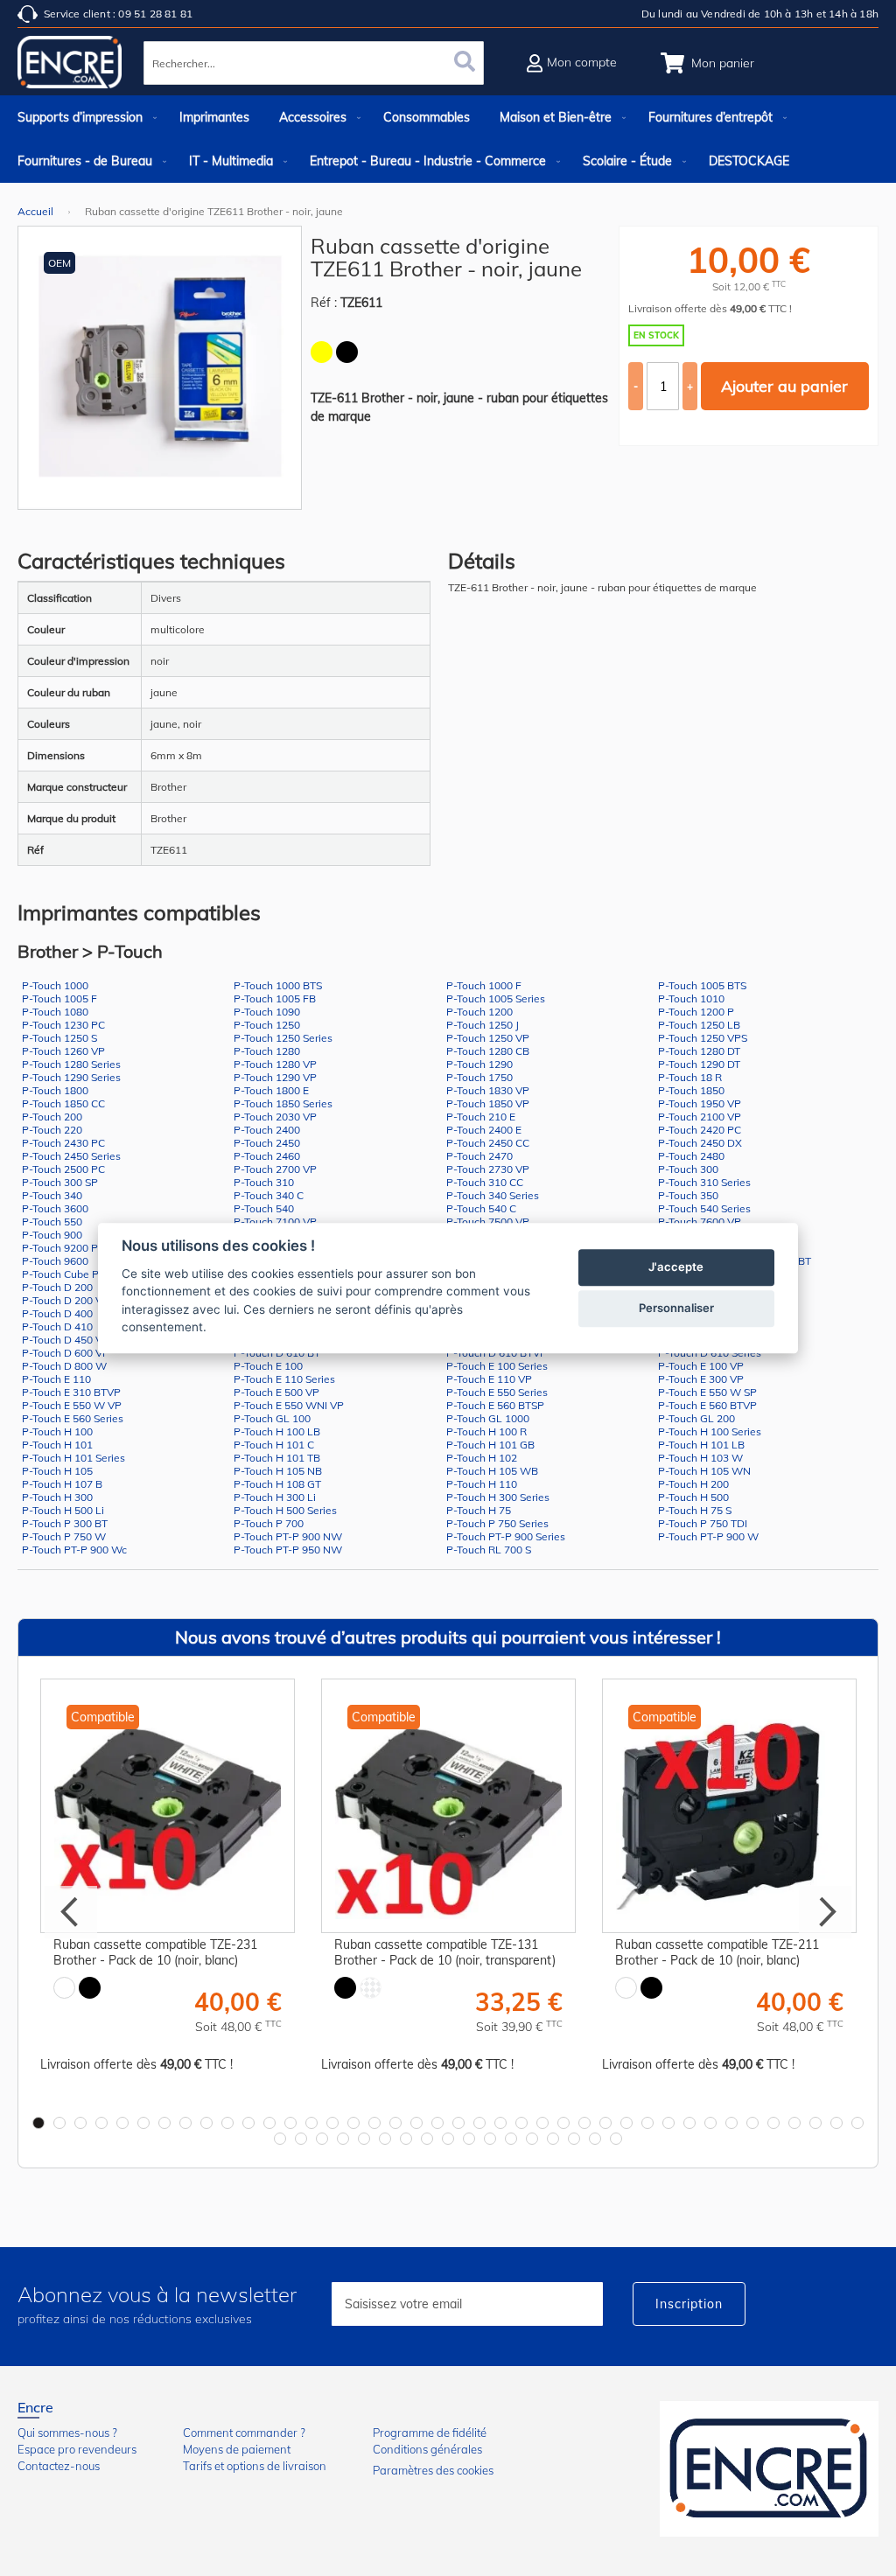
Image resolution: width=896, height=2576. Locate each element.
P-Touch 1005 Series (496, 998)
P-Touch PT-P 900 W (708, 1536)
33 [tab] (710, 2123)
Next (825, 1912)
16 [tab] (353, 2123)
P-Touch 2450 (267, 1143)
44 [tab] (343, 2139)
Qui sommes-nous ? (67, 2433)
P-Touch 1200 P (696, 1012)
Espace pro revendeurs (77, 2449)
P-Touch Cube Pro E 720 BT (88, 1274)
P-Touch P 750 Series (497, 1523)
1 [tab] (38, 2123)
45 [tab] (364, 2139)
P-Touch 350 (688, 1195)
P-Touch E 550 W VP (72, 1405)
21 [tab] (458, 2123)
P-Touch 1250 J (483, 1025)
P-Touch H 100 (57, 1431)
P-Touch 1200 (479, 1012)
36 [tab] (773, 2123)
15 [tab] (332, 2123)
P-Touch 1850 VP (488, 1103)
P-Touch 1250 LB (699, 1025)
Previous (71, 1912)
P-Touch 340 (52, 1195)
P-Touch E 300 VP (701, 1379)
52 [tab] (511, 2139)
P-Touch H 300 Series (498, 1497)
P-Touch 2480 (691, 1156)
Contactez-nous (59, 2466)
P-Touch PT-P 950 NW (288, 1550)
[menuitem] (84, 117)
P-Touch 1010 (691, 998)
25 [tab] (542, 2123)
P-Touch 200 (52, 1117)
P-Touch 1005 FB (275, 998)
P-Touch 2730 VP (488, 1169)
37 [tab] (794, 2123)
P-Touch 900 (52, 1235)
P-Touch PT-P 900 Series (506, 1536)
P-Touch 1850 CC (63, 1103)
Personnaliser (676, 1308)
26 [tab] (563, 2123)
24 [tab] (521, 2123)
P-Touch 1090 (267, 1012)
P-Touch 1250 (267, 1025)
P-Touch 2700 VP (275, 1169)
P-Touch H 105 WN (704, 1471)
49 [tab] (448, 2139)
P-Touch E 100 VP (701, 1366)
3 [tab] (80, 2123)
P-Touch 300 (688, 1169)
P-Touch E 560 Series (73, 1418)
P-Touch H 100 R (486, 1431)
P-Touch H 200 (693, 1484)
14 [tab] (311, 2123)
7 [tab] (164, 2123)
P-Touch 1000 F (484, 985)
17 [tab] (374, 2123)
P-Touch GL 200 (696, 1418)
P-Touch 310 (264, 1182)
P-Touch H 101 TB (277, 1458)
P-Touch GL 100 (272, 1418)
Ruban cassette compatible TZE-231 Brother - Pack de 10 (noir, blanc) (155, 1952)
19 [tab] (416, 2123)
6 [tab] (143, 2123)
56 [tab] (595, 2139)
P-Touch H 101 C (274, 1445)
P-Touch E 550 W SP (707, 1392)
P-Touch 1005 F (59, 998)
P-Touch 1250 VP (488, 1038)
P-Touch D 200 (57, 1287)
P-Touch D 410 (57, 1326)
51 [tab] (490, 2139)
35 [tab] (752, 2123)
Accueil (35, 211)
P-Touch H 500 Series (285, 1510)
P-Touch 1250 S (59, 1038)
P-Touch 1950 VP (700, 1103)
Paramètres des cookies (433, 2470)
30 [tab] (647, 2123)
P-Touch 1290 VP (275, 1077)
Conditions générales (427, 2449)
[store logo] (70, 66)
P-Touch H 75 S (695, 1510)
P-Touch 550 (52, 1222)
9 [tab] (206, 2123)
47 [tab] (406, 2139)
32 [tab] (689, 2123)
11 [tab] (248, 2123)
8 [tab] (185, 2123)
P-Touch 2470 (479, 1156)
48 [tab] (427, 2139)
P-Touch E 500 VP (276, 1392)
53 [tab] (532, 2139)
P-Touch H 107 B (62, 1484)
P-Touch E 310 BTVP (71, 1392)
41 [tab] (280, 2139)
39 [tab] (836, 2123)
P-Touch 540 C (481, 1208)
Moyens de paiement (237, 2449)
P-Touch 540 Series (704, 1208)
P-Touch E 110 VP (489, 1379)
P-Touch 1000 (55, 985)
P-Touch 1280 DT (699, 1051)
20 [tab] (437, 2123)
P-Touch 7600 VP (700, 1222)
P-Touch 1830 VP (488, 1090)
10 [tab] (227, 2123)
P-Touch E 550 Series (497, 1392)
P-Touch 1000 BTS (278, 985)
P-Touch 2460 (267, 1156)
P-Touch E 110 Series (284, 1379)
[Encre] (769, 2469)
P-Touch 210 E (481, 1117)
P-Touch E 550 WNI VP (289, 1405)
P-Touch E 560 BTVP (707, 1405)
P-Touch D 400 (57, 1313)
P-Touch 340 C (269, 1195)
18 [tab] (395, 2123)
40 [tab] (857, 2123)
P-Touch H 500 (693, 1497)
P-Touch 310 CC (485, 1182)
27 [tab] (584, 2123)
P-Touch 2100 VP (700, 1117)
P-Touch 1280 (267, 1051)
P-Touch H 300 (57, 1497)
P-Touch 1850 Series (283, 1103)
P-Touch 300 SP (60, 1182)
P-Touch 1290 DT (699, 1064)
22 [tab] (479, 2123)
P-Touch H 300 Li (275, 1497)
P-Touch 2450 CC (488, 1143)
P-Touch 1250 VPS (703, 1038)
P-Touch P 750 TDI (703, 1523)
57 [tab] (616, 2139)
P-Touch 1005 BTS (702, 985)
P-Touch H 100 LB (277, 1431)
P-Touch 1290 (479, 1064)
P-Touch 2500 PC (63, 1169)
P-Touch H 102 (482, 1458)
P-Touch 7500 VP (488, 1222)
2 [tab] (59, 2123)
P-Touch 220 (52, 1130)
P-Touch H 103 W (700, 1458)
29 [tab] (626, 2123)
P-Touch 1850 (691, 1090)
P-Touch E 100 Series (497, 1366)
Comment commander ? (244, 2433)
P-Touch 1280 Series (71, 1064)
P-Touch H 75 (479, 1510)
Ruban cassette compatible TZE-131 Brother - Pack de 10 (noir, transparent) (445, 1952)
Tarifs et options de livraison (255, 2466)
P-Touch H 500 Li (63, 1510)
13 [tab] (290, 2123)
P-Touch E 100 (268, 1366)
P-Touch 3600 (55, 1208)
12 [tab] (269, 2123)
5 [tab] (122, 2123)
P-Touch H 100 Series (710, 1431)
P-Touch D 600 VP (66, 1353)
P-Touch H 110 (482, 1484)
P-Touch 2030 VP (275, 1117)
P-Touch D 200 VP (66, 1300)
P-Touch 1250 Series (283, 1038)
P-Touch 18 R (690, 1077)
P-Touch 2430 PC (63, 1143)
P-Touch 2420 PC (700, 1130)
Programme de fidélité (430, 2433)
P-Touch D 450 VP (66, 1340)
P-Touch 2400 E (484, 1130)
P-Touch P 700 (269, 1523)
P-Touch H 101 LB (701, 1445)
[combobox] (313, 63)
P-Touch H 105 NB (278, 1471)
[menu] (448, 139)
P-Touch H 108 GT (277, 1484)
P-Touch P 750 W (64, 1536)
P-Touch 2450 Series (71, 1156)
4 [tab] (101, 2123)
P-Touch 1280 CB (488, 1051)
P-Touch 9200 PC (63, 1248)
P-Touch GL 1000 (488, 1418)
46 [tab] (385, 2139)
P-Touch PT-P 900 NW (288, 1536)
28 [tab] (605, 2123)
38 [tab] (815, 2123)
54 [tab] (553, 2139)
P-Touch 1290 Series (71, 1077)
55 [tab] (574, 2139)
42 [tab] (301, 2139)
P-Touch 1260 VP (63, 1051)
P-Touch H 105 (57, 1471)
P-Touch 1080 (55, 1012)
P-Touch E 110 (56, 1379)
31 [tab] (668, 2123)
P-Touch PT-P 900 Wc (74, 1550)
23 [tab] (500, 2123)
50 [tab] (469, 2139)
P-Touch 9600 (55, 1261)
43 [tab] (322, 2139)
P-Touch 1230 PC (63, 1025)
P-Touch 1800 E (271, 1090)
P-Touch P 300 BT (65, 1523)
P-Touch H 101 (57, 1445)
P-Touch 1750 (479, 1077)
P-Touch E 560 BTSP (495, 1405)
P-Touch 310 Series (704, 1182)
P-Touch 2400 (267, 1130)
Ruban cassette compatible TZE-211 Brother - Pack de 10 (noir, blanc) (717, 1952)
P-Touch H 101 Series (73, 1458)
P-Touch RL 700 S (489, 1550)
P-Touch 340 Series (493, 1195)
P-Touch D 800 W (64, 1366)
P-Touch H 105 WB (492, 1471)
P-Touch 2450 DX (700, 1143)
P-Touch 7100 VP (275, 1222)
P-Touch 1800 (55, 1090)
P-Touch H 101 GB (490, 1445)
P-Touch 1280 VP (275, 1064)
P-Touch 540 (264, 1208)
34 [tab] (731, 2123)
